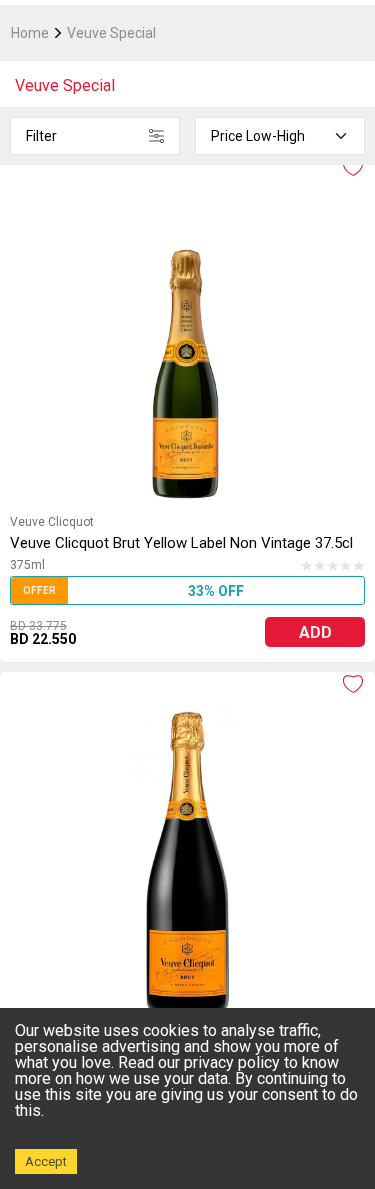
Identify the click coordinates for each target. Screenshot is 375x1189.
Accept (46, 1161)
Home (30, 33)
